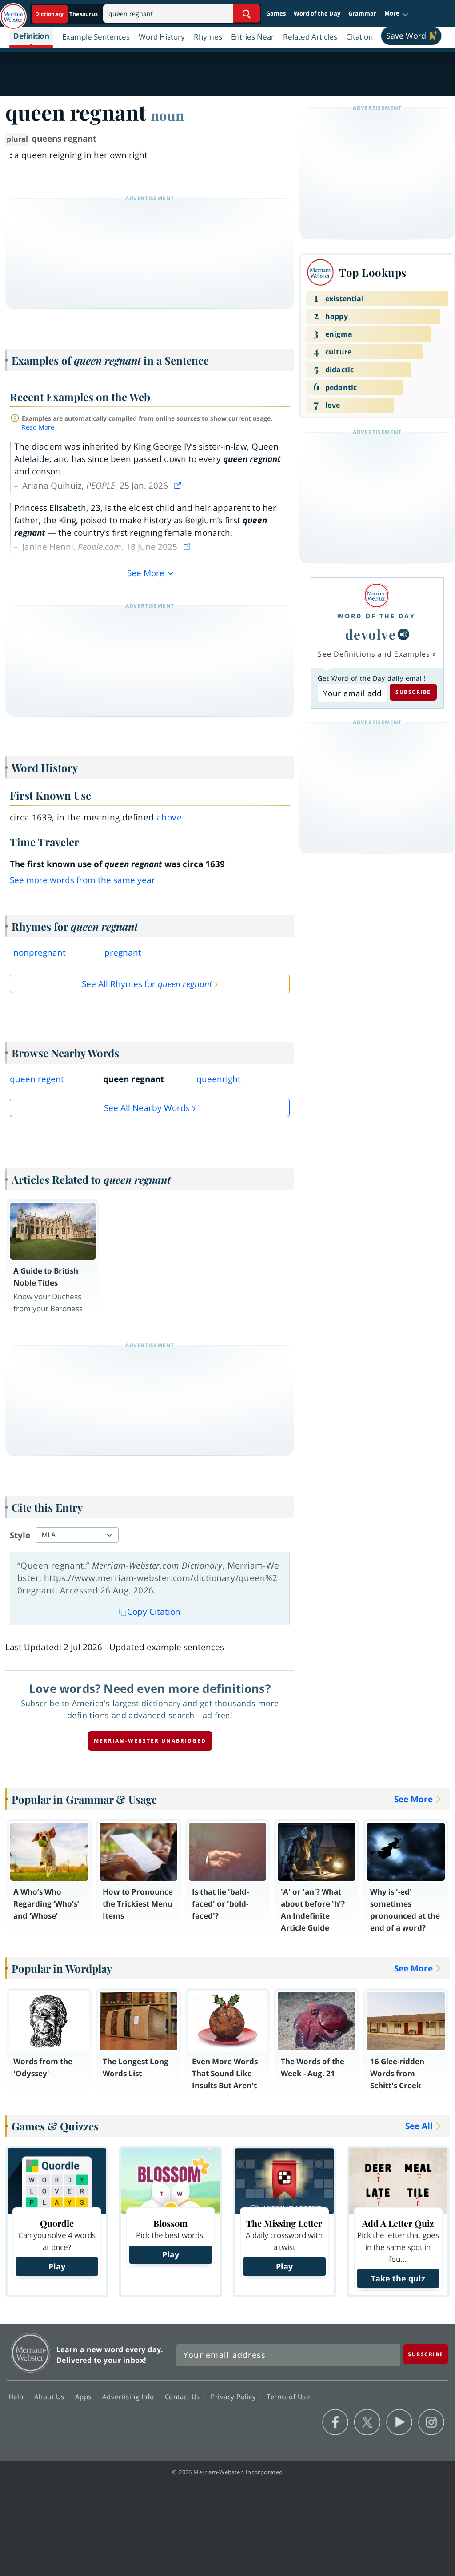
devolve (371, 634)
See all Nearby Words (147, 1108)
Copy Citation (154, 1612)
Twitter (367, 2422)
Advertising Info (129, 2397)
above (169, 817)
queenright (219, 1079)
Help (17, 2397)
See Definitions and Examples (374, 654)
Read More (38, 427)
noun (167, 115)
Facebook (335, 2422)
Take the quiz (398, 2278)
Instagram (431, 2422)
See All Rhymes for (147, 984)
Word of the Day (317, 13)
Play (57, 2266)
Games (276, 13)
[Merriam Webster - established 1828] (13, 12)
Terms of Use (288, 2397)
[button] (397, 14)
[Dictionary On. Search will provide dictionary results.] (67, 14)
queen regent (37, 1079)
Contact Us (184, 2397)
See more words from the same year (82, 880)
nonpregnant (40, 952)
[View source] (179, 486)
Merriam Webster (30, 2353)
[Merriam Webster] (376, 595)
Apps (84, 2397)
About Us (50, 2397)
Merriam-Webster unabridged (150, 1741)
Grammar (362, 13)
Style (20, 1535)
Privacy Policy (234, 2397)
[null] (403, 634)
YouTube (399, 2422)
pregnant (123, 952)
